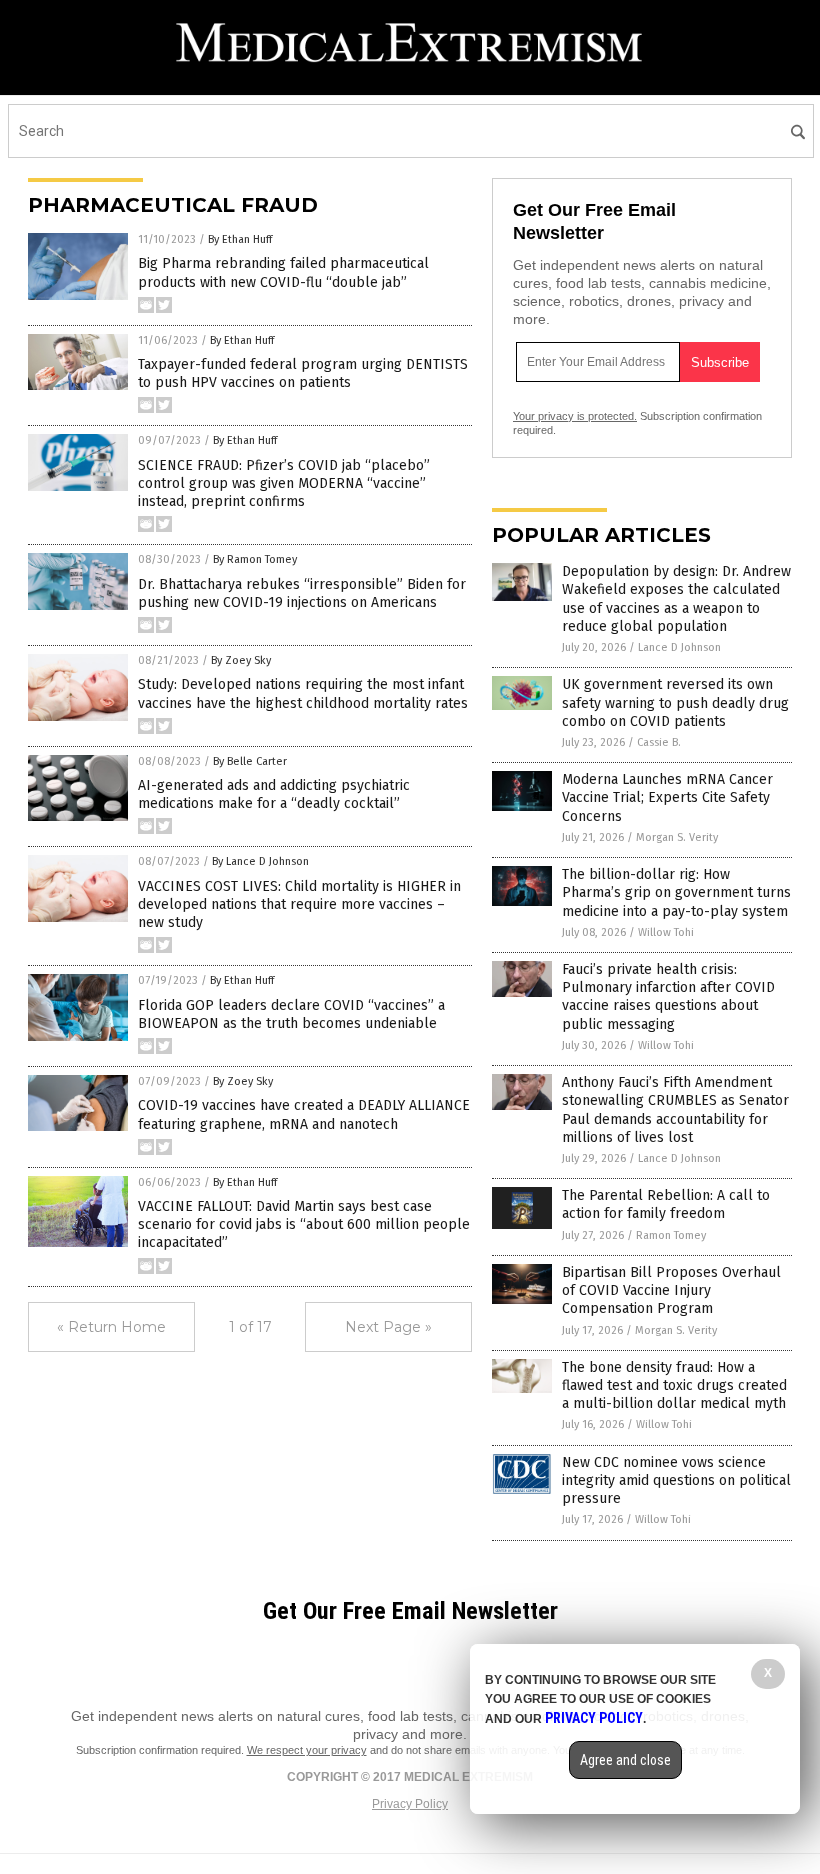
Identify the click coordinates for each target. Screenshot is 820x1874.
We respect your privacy (307, 1750)
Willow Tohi (666, 932)
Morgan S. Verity (677, 837)
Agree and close (625, 1760)
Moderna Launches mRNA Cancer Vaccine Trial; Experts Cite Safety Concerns (667, 797)
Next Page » (388, 1327)
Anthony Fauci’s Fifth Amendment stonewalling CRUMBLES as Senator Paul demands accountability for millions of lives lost (675, 1110)
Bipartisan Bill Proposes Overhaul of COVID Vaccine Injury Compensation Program (671, 1290)
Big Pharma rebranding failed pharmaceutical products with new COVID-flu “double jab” (283, 272)
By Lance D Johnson (260, 861)
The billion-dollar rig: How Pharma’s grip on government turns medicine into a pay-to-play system (676, 892)
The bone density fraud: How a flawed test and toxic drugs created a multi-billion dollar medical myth (674, 1385)
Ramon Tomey (671, 1235)
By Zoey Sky (241, 660)
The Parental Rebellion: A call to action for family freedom (666, 1204)
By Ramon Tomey (255, 559)
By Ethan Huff (240, 239)
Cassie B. (659, 742)
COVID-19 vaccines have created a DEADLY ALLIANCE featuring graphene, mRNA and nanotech (304, 1114)
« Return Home (111, 1327)
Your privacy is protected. (575, 416)
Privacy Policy (410, 1804)
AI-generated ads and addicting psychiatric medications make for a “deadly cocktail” (274, 794)
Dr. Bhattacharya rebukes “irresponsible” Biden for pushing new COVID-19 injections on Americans (302, 593)
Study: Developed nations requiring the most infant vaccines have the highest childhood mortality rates (303, 693)
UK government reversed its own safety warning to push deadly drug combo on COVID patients (675, 702)
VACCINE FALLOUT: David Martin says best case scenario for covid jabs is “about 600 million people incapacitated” (304, 1224)
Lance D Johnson (679, 647)
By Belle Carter (250, 761)
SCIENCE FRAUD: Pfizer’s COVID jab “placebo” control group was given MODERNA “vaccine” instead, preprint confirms (284, 483)
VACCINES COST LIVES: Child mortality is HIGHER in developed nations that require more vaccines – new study (299, 904)
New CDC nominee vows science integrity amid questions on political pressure (676, 1480)
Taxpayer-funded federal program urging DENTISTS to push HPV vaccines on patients (303, 373)
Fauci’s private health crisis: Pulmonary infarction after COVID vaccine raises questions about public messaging (668, 997)
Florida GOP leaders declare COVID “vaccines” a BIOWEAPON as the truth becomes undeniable (291, 1014)
